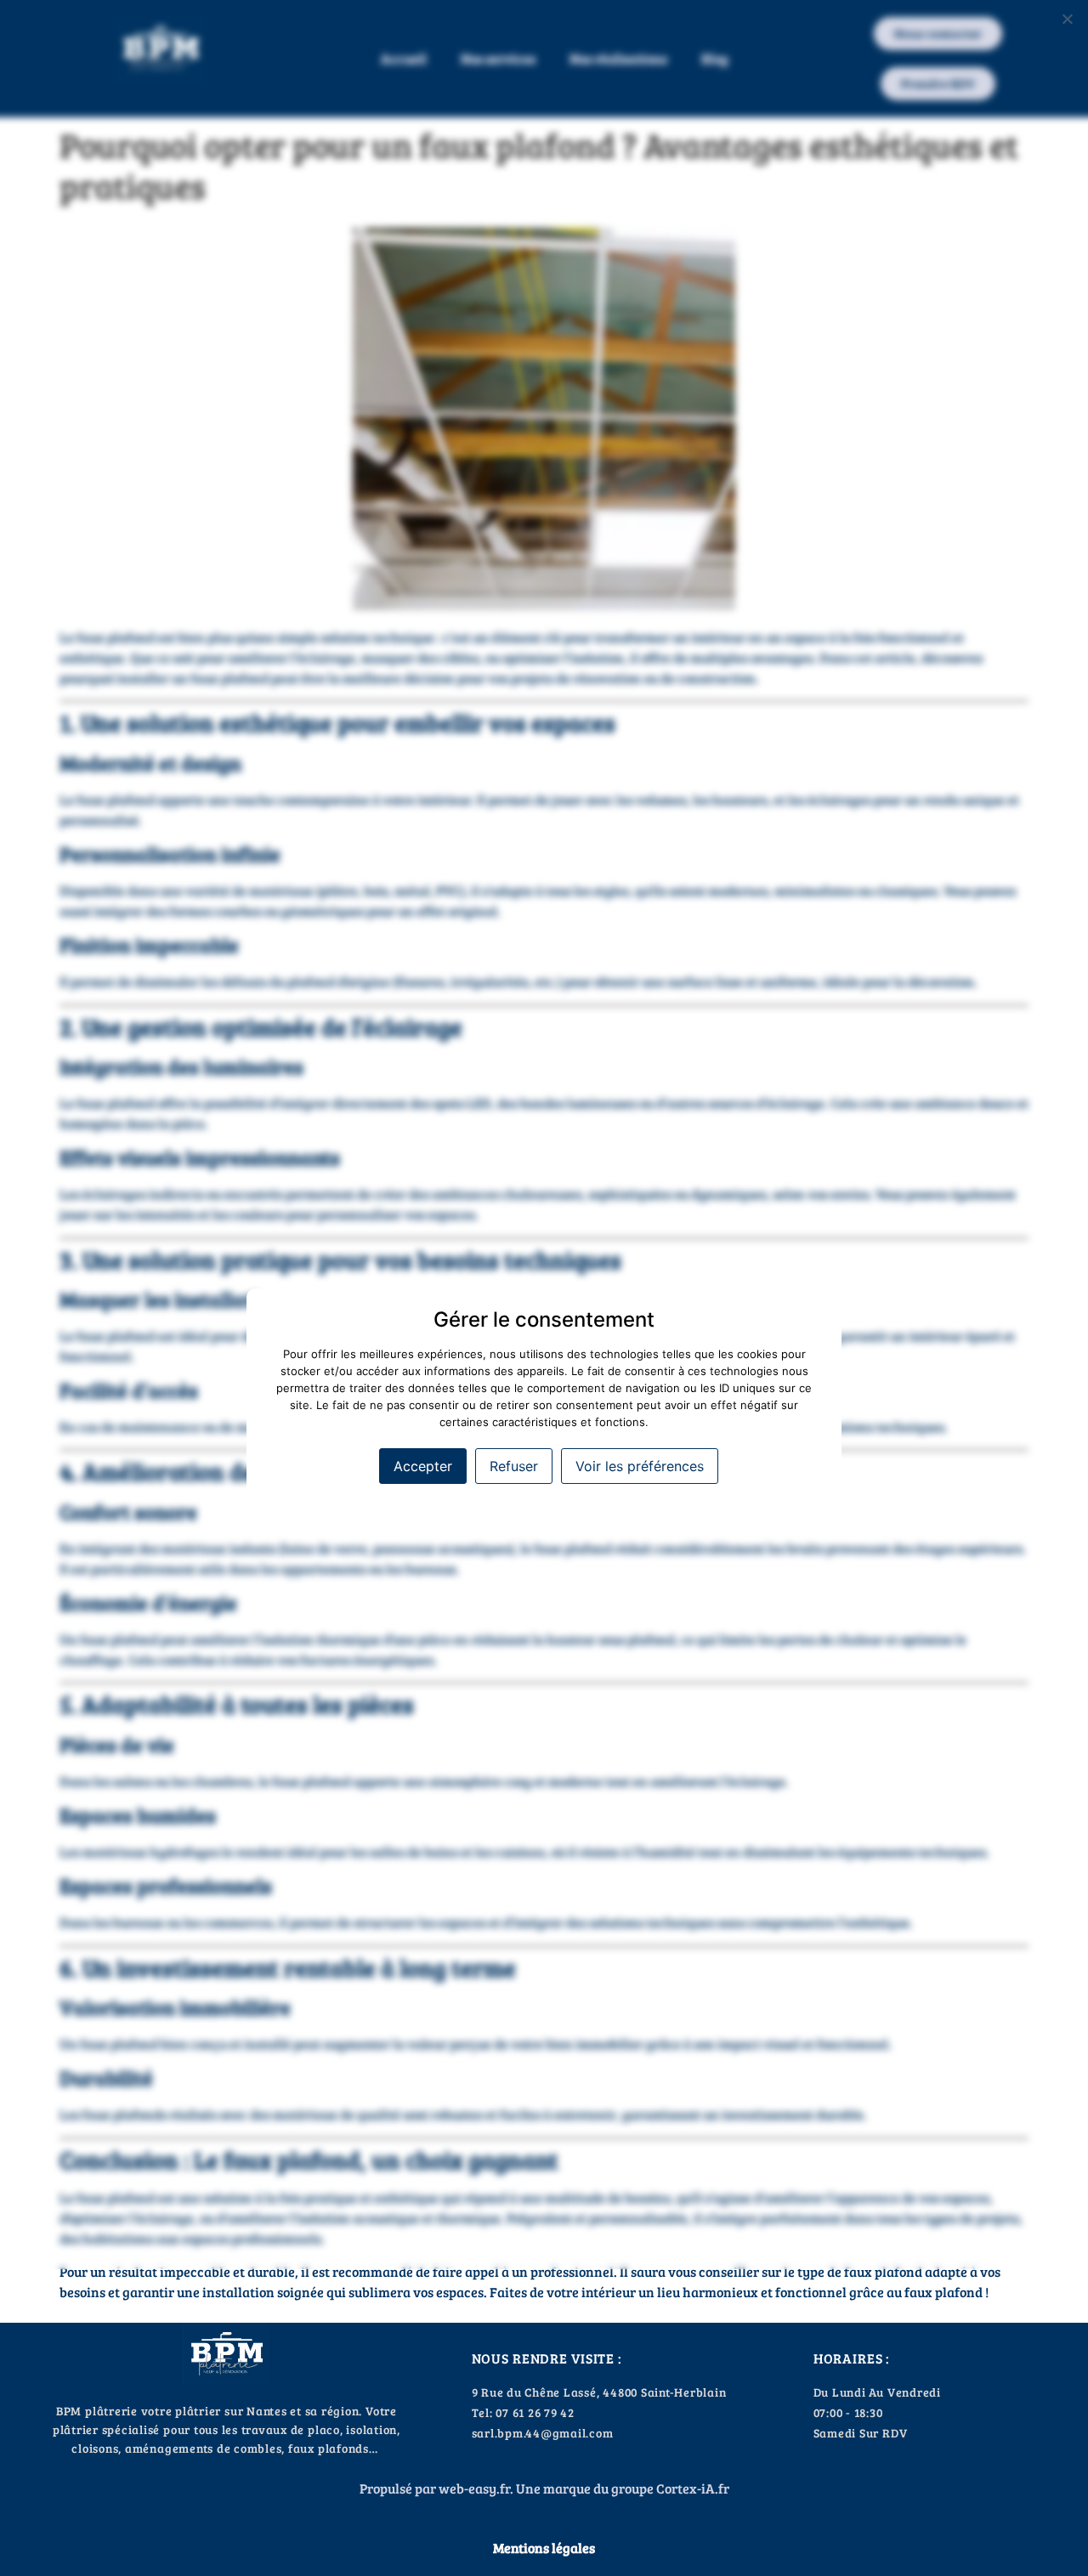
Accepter (423, 1466)
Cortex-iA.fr (693, 2488)
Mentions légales (544, 2548)
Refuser (514, 1466)
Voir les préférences (640, 1466)
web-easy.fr (474, 2488)
